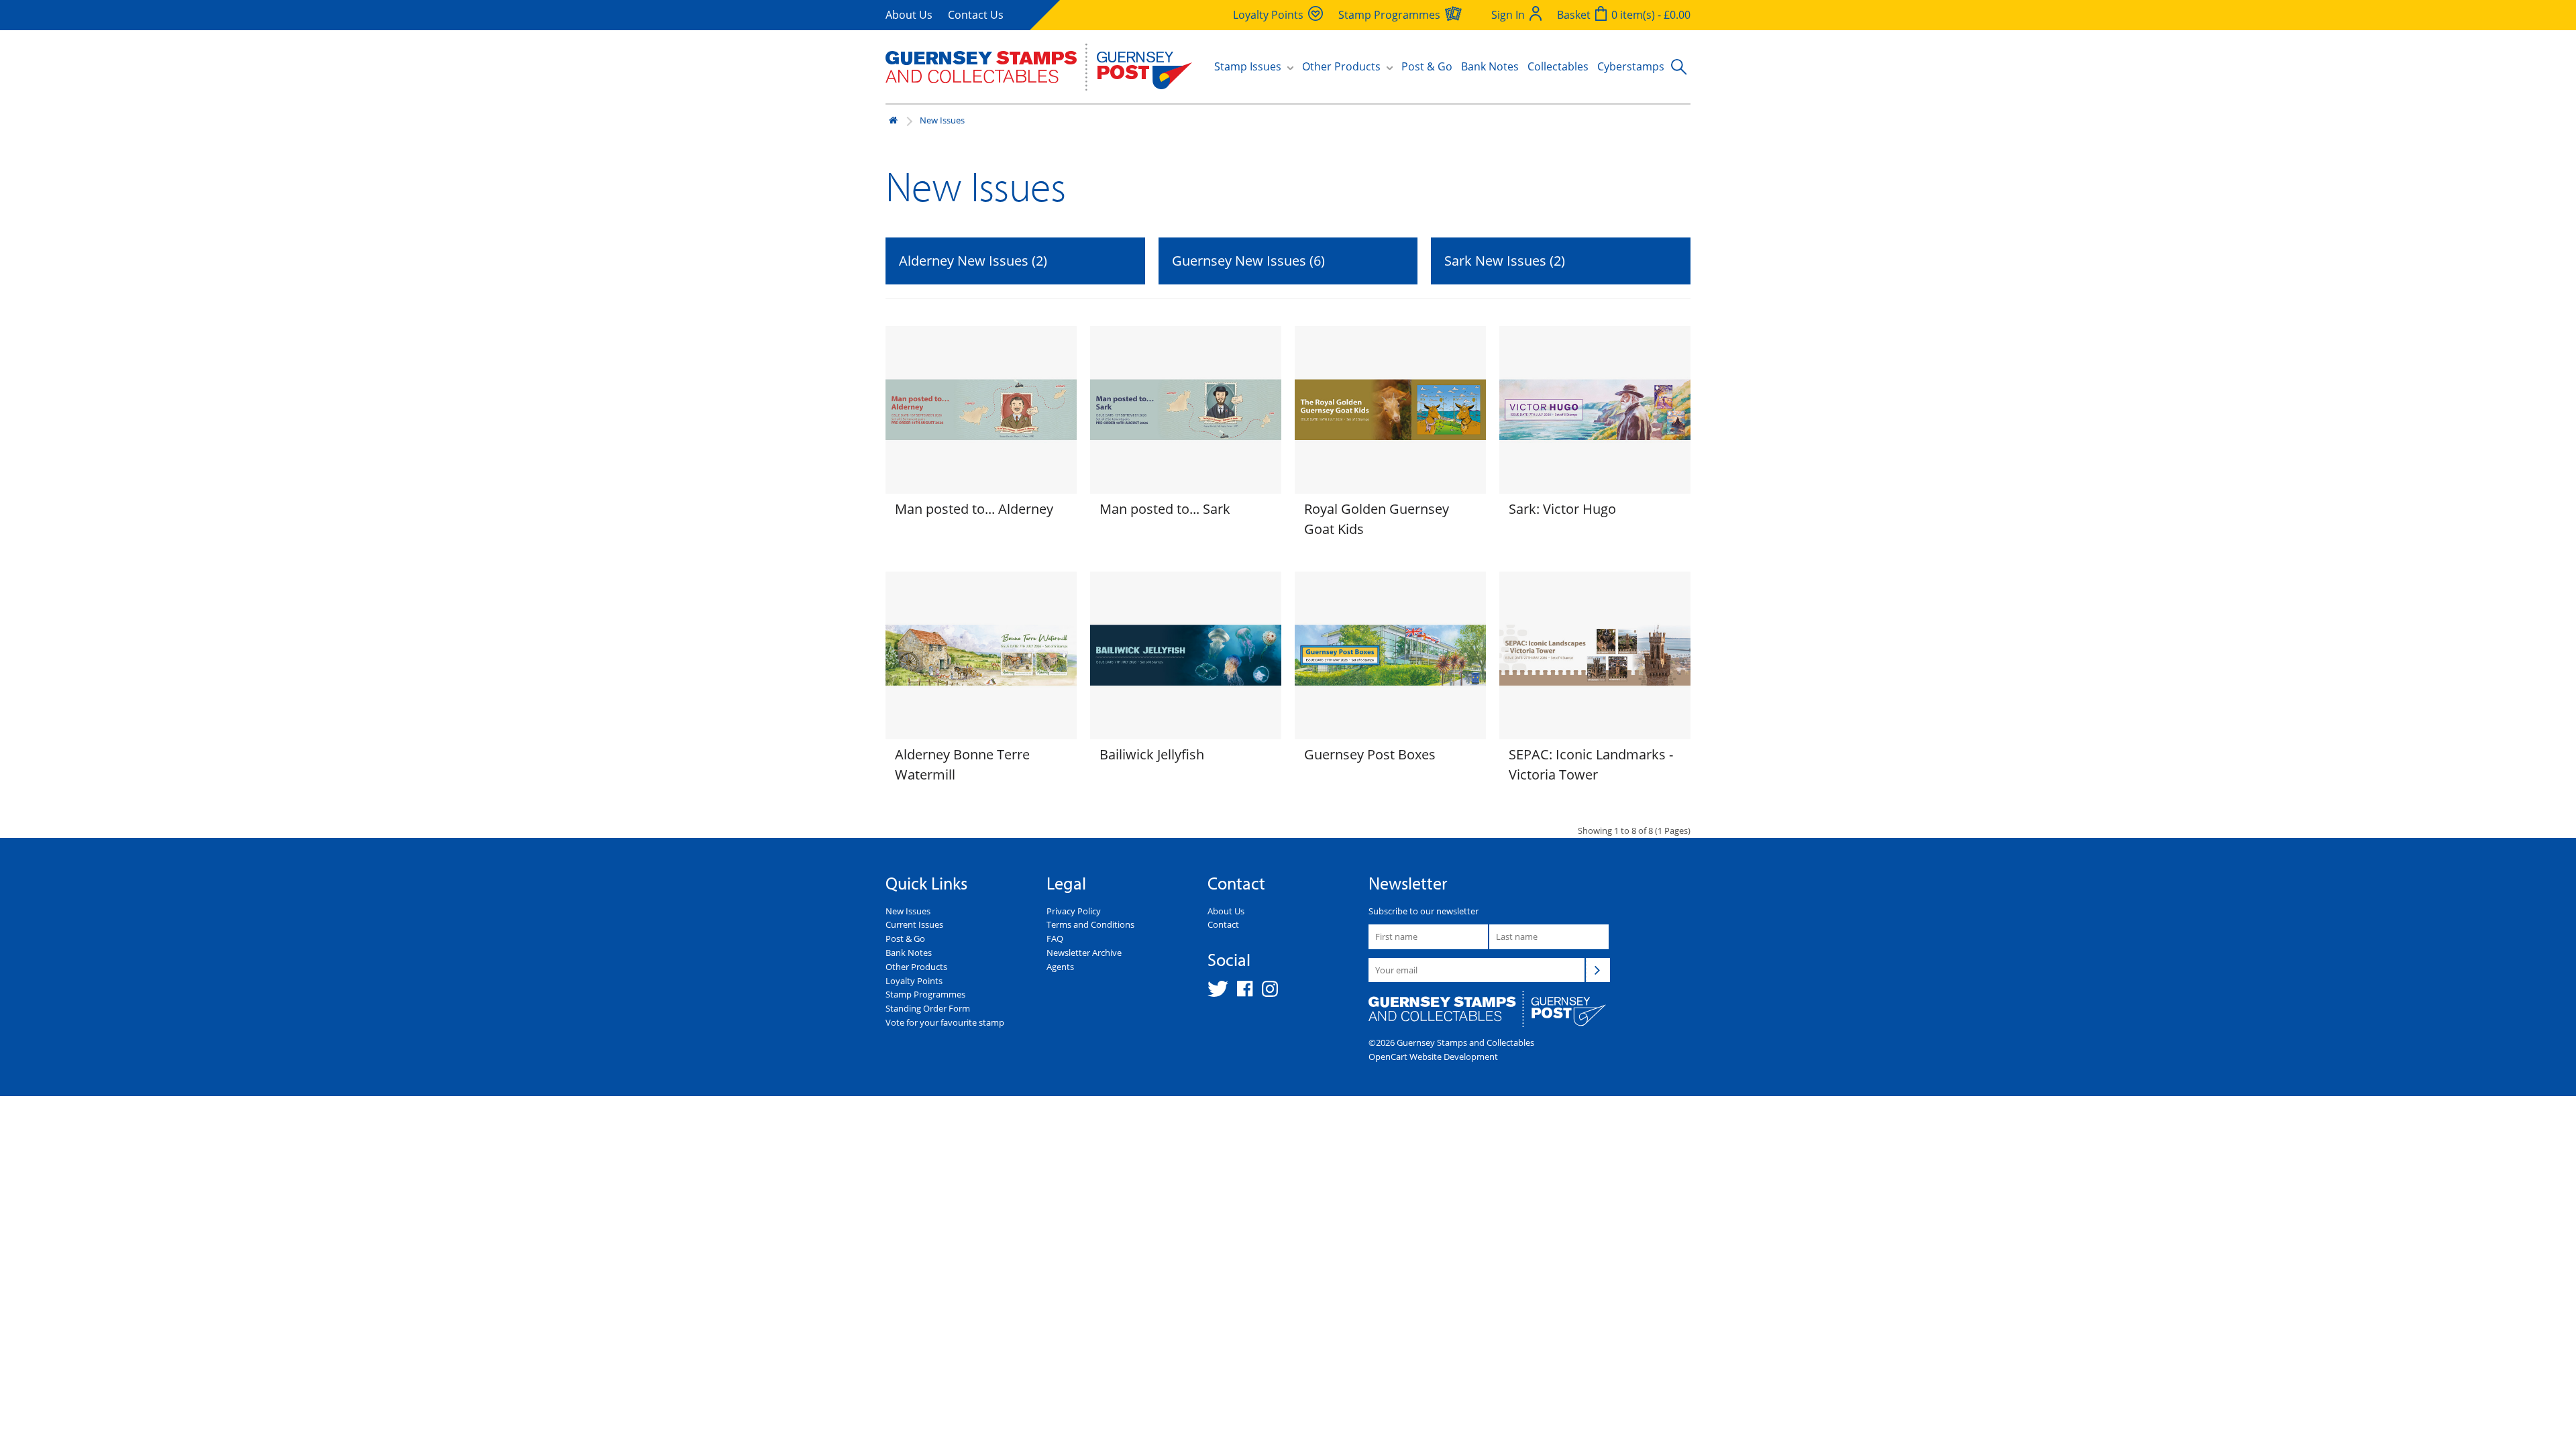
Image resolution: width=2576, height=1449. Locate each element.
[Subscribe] (1598, 970)
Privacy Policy (1074, 911)
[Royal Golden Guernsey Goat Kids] (1390, 410)
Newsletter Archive (1084, 953)
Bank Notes (1490, 66)
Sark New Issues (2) (1505, 261)
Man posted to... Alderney (974, 509)
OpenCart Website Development (1433, 1057)
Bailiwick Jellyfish (1152, 754)
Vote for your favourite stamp (945, 1022)
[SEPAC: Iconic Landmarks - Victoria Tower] (1595, 655)
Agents (1060, 967)
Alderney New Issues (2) (973, 261)
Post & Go (1427, 66)
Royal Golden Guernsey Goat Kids (1377, 519)
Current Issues (914, 924)
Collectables (1558, 66)
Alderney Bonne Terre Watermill (962, 764)
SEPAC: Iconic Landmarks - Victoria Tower (1591, 764)
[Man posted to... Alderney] (981, 410)
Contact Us (976, 15)
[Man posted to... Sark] (1186, 410)
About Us (909, 15)
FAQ (1055, 938)
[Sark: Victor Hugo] (1595, 410)
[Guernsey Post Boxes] (1390, 655)
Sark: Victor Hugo (1562, 509)
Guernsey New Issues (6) (1248, 261)
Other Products (916, 967)
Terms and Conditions (1090, 924)
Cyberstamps (1631, 66)
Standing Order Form (928, 1008)
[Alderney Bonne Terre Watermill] (981, 655)
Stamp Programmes (925, 994)
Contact (1223, 924)
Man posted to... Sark (1165, 509)
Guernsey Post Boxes (1370, 754)
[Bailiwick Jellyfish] (1186, 655)
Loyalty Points (914, 981)
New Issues (942, 120)
